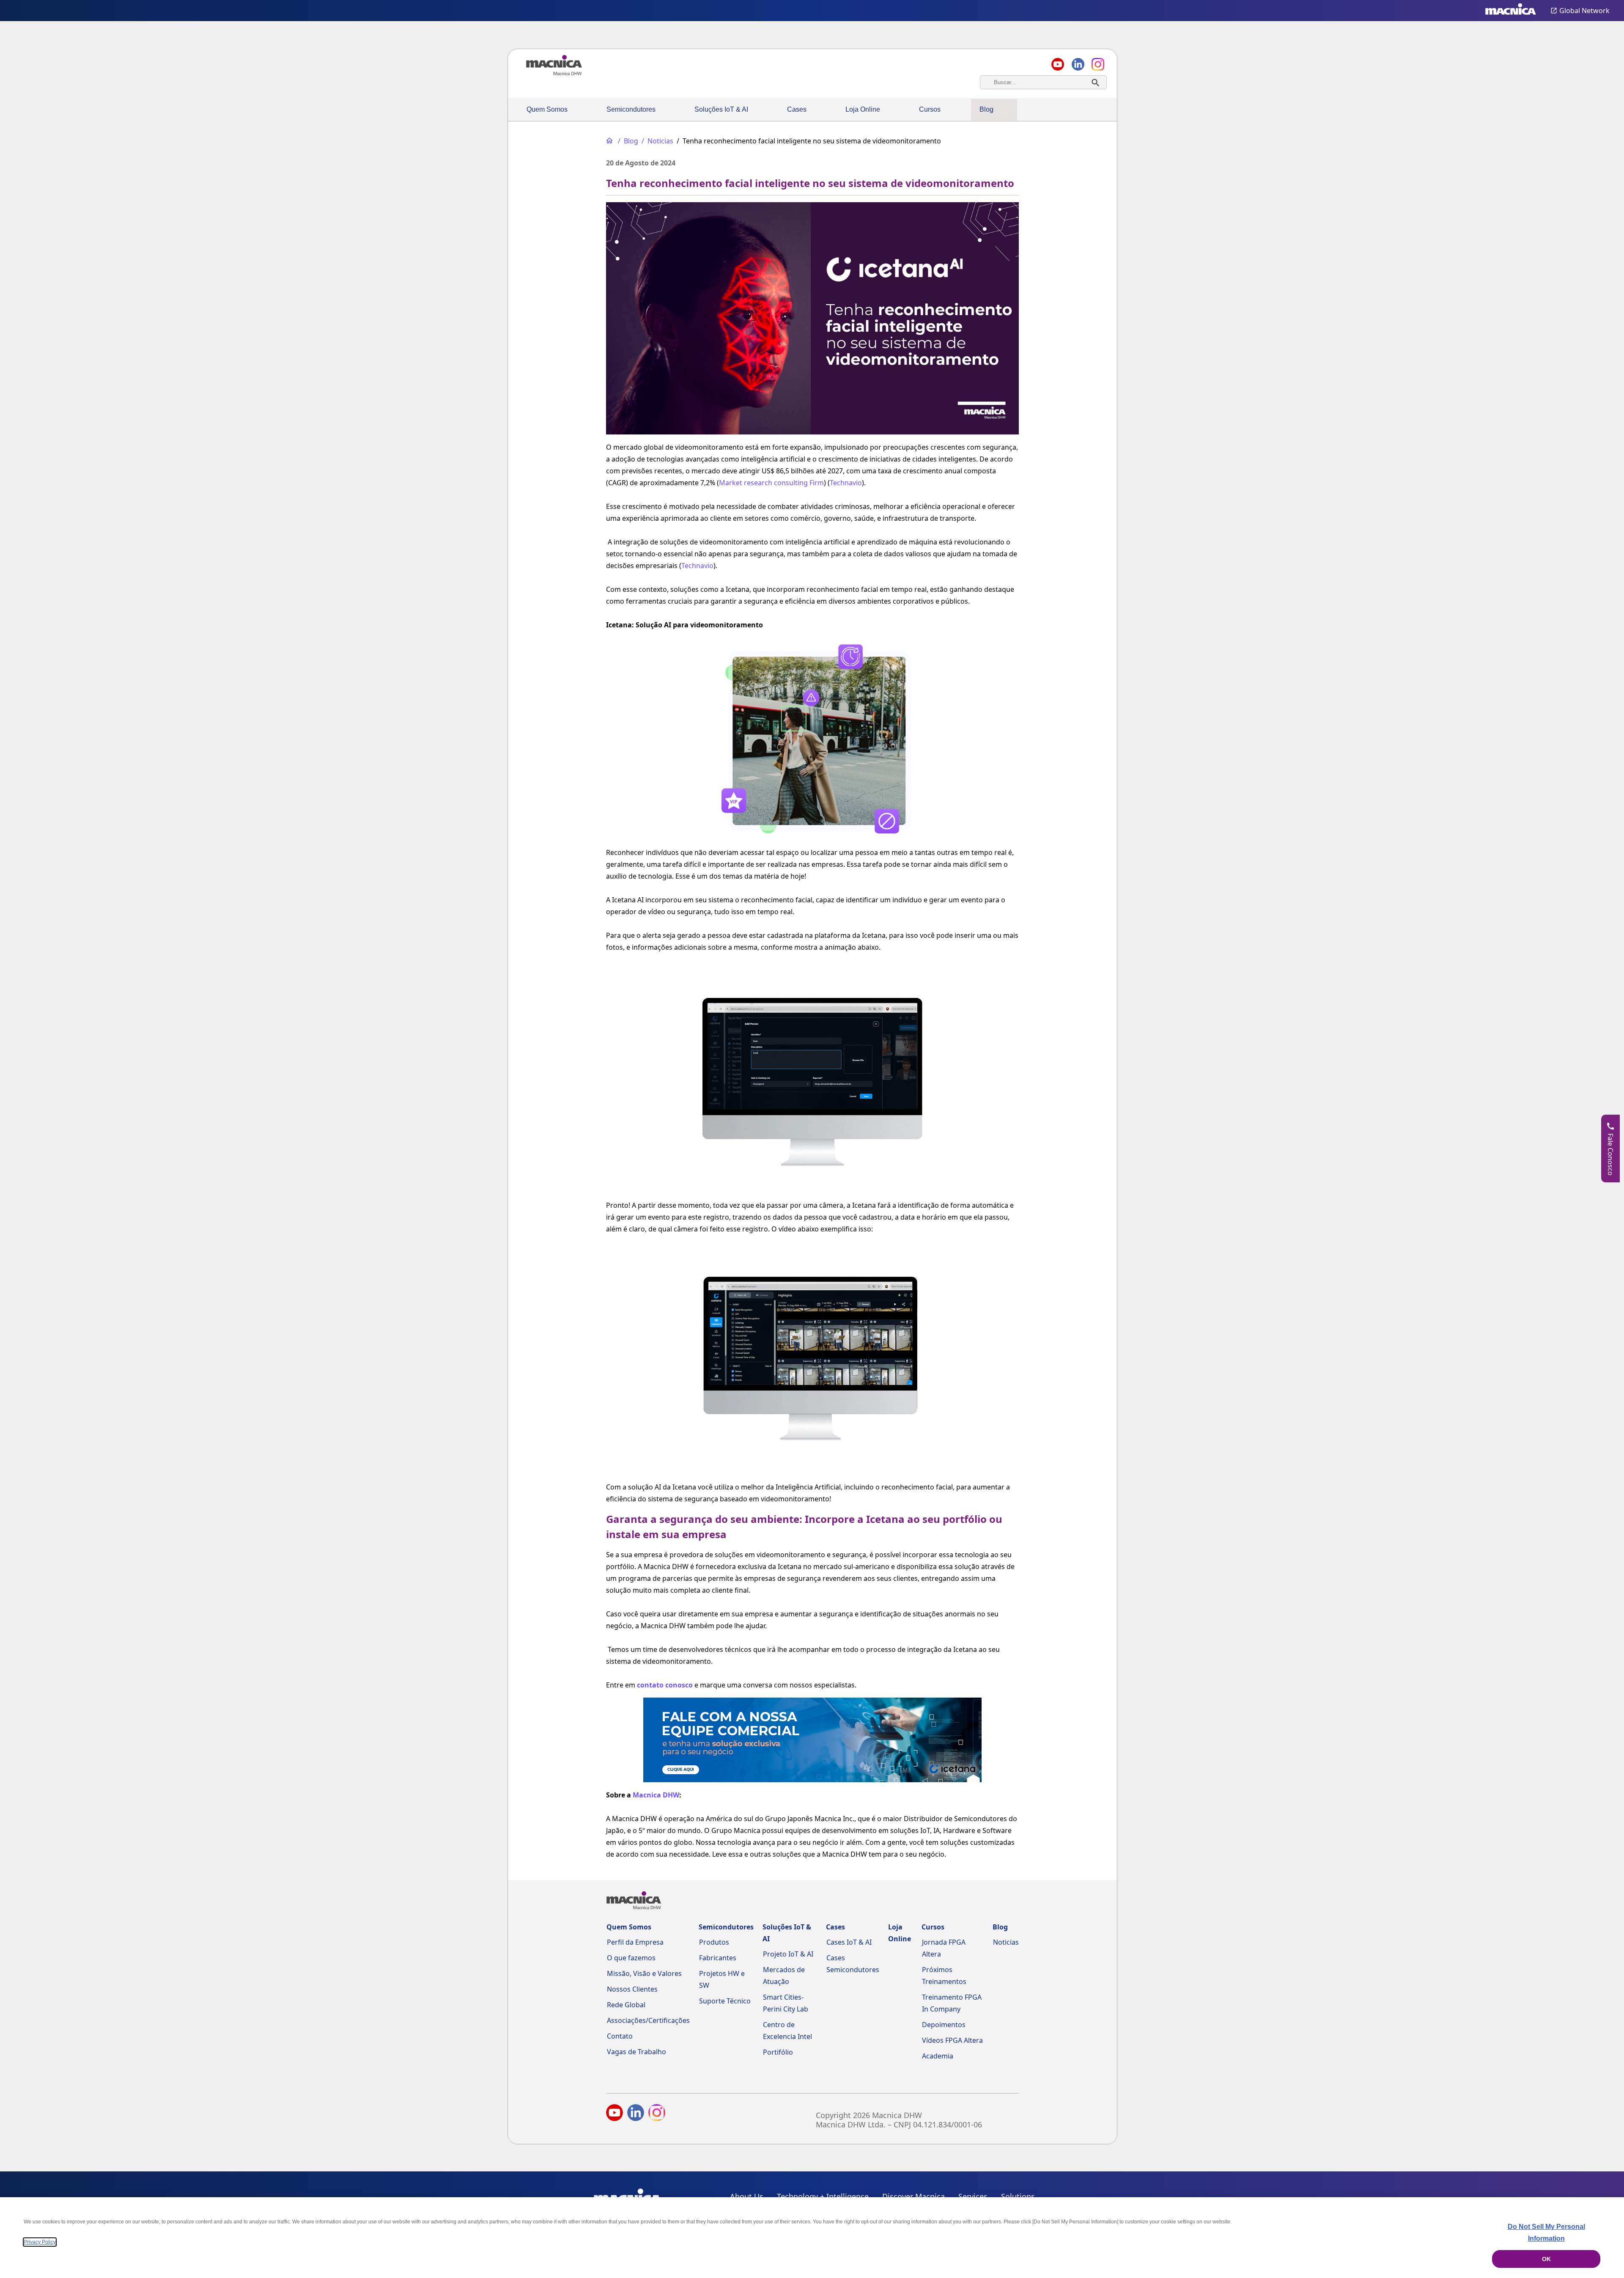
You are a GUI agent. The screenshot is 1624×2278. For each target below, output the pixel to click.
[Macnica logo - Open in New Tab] (1511, 11)
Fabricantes (718, 1958)
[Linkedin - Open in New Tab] (1078, 64)
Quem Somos (547, 109)
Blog (986, 109)
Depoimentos (944, 2025)
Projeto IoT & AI (788, 1954)
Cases (797, 109)
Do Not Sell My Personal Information (1546, 2233)
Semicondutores (631, 109)
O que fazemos (631, 1958)
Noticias (1006, 1942)
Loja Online (863, 109)
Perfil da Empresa (635, 1942)
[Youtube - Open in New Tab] (614, 2114)
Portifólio (778, 2052)
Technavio (846, 483)
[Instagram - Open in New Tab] (657, 2114)
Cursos (930, 109)
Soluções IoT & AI (721, 109)
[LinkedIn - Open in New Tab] (636, 2114)
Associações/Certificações (648, 2020)
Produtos (714, 1942)
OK (1546, 2259)
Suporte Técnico (725, 2001)
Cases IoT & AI (849, 1942)
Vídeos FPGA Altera (952, 2040)
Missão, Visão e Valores (644, 1973)
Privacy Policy (40, 2242)
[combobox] (1043, 82)
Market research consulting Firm (771, 483)
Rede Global (626, 2005)
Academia (938, 2056)
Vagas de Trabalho (636, 2052)
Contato (620, 2036)
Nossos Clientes (632, 1989)
